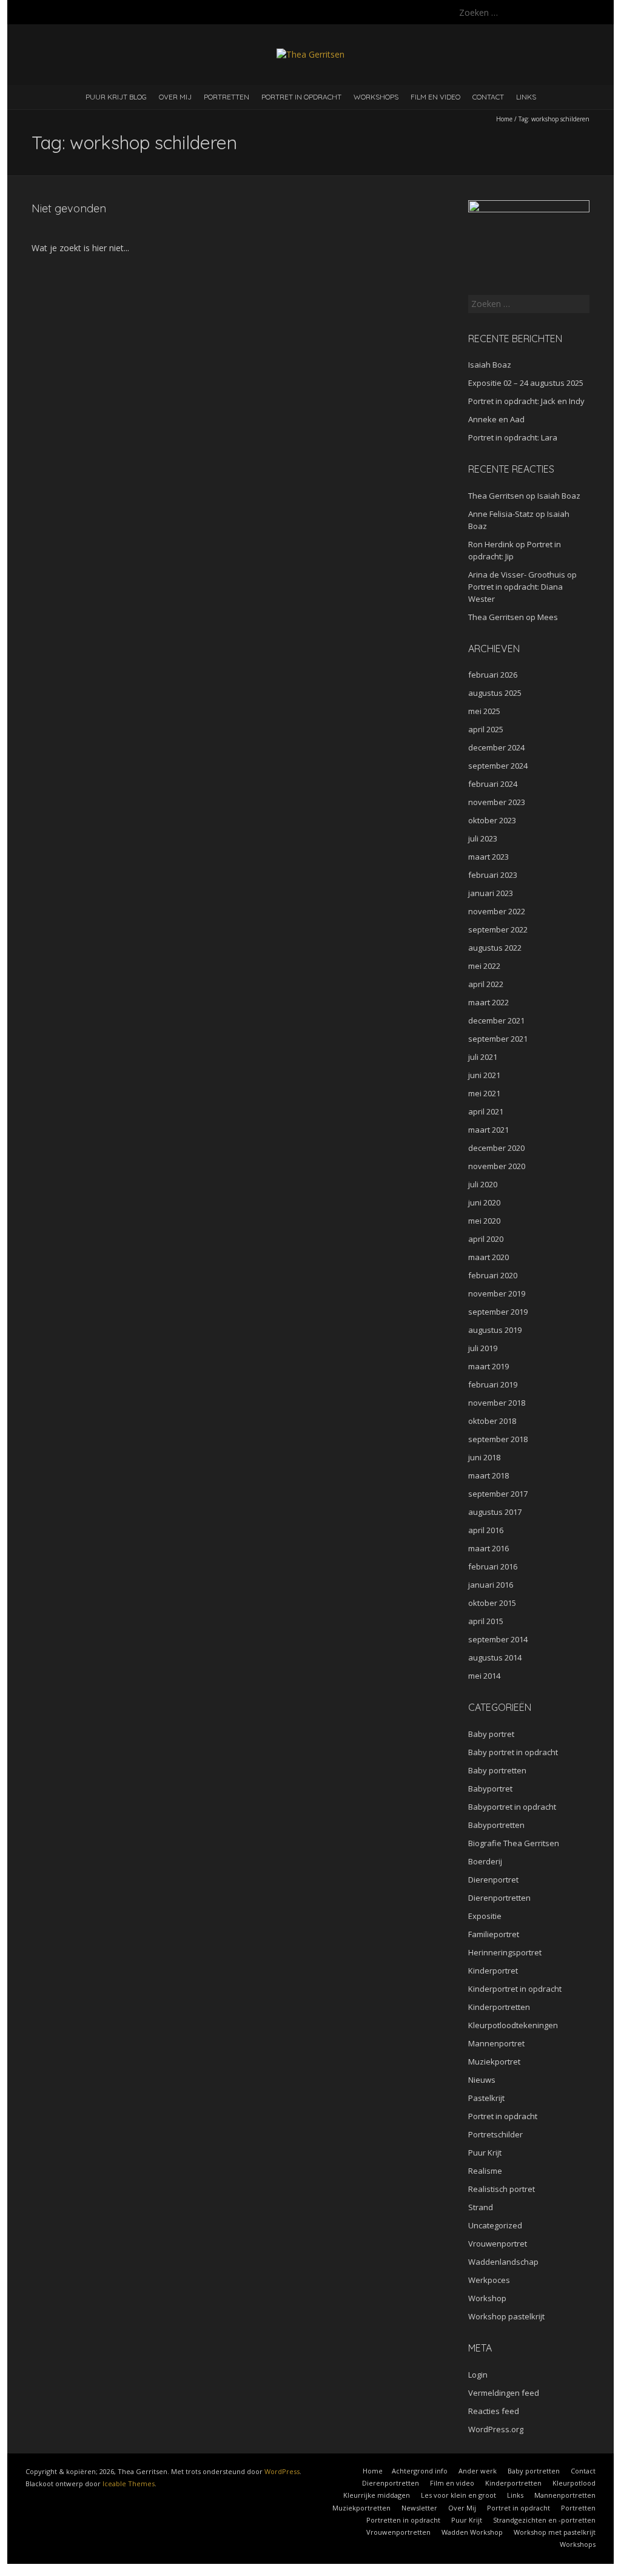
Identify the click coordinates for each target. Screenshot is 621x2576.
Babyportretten (496, 1825)
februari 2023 (493, 875)
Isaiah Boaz (490, 365)
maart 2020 (488, 1257)
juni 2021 (484, 1075)
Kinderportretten (499, 2007)
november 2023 (497, 802)
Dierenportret (493, 1880)
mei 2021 (484, 1093)
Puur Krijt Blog (116, 97)
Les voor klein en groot (458, 2495)
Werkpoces (489, 2280)
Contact (488, 97)
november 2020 (497, 1166)
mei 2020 (484, 1221)
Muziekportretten (361, 2508)
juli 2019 (483, 1348)
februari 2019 (493, 1384)
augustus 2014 (495, 1657)
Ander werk (478, 2471)
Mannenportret (496, 2043)
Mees (548, 617)
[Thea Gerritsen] (310, 54)
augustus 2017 (495, 1512)
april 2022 (486, 984)
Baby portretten (497, 1770)
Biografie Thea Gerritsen (514, 1843)
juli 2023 (483, 838)
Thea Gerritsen (496, 496)
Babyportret (490, 1789)
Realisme (485, 2171)
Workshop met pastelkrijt (555, 2532)
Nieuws (482, 2080)
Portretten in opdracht (403, 2520)
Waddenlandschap (503, 2262)
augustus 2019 (495, 1330)
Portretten (227, 97)
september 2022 (498, 929)
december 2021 (496, 1020)
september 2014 (498, 1639)
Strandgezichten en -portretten (544, 2520)
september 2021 (498, 1039)
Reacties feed (494, 2411)
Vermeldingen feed (504, 2393)
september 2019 (498, 1312)
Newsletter (419, 2508)
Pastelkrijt (486, 2098)
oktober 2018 (492, 1421)
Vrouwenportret (498, 2244)
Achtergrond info (420, 2471)
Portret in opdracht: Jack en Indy (526, 401)
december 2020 (496, 1148)
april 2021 (486, 1111)
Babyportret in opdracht (512, 1807)
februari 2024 (493, 784)
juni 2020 (484, 1202)
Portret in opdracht (301, 97)
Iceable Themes (129, 2483)
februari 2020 (493, 1275)
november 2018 (497, 1403)
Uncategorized (495, 2225)
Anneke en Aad (496, 419)
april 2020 (486, 1239)
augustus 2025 (495, 693)
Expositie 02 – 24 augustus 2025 (526, 383)
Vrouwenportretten (398, 2532)
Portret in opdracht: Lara (513, 437)
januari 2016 (491, 1585)
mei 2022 (484, 966)
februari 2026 (493, 675)
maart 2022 (488, 1002)
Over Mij (175, 97)
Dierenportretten (499, 1898)
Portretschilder (495, 2134)
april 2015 (486, 1621)
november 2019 (497, 1293)
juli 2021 (483, 1057)
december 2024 (496, 747)
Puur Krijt (485, 2153)
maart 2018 (488, 1475)
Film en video (435, 97)
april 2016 (486, 1530)
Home (504, 119)
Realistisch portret (502, 2189)
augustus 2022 (495, 948)
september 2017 (498, 1494)
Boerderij (485, 1861)
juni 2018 (484, 1457)
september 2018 (498, 1439)
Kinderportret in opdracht (515, 1989)
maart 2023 (488, 857)
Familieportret (494, 1934)
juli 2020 (483, 1184)
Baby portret (491, 1734)
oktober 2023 (492, 820)
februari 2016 (493, 1566)
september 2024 (498, 766)
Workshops (376, 97)
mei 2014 (484, 1676)
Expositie (485, 1916)
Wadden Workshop (472, 2532)
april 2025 (486, 729)
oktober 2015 (492, 1603)
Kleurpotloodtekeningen (513, 2025)
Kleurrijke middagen (377, 2495)
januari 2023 (491, 893)
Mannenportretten (565, 2495)
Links (526, 97)
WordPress (282, 2471)
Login (478, 2375)
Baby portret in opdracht (513, 1752)
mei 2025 (484, 711)
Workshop (487, 2298)
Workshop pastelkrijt (506, 2316)
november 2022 (497, 911)
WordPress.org (496, 2429)
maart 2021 (488, 1130)
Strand (481, 2207)
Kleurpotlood (574, 2483)
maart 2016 (488, 1548)
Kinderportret (493, 1971)
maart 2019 (488, 1366)
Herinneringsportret (505, 1952)
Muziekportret (494, 2062)
